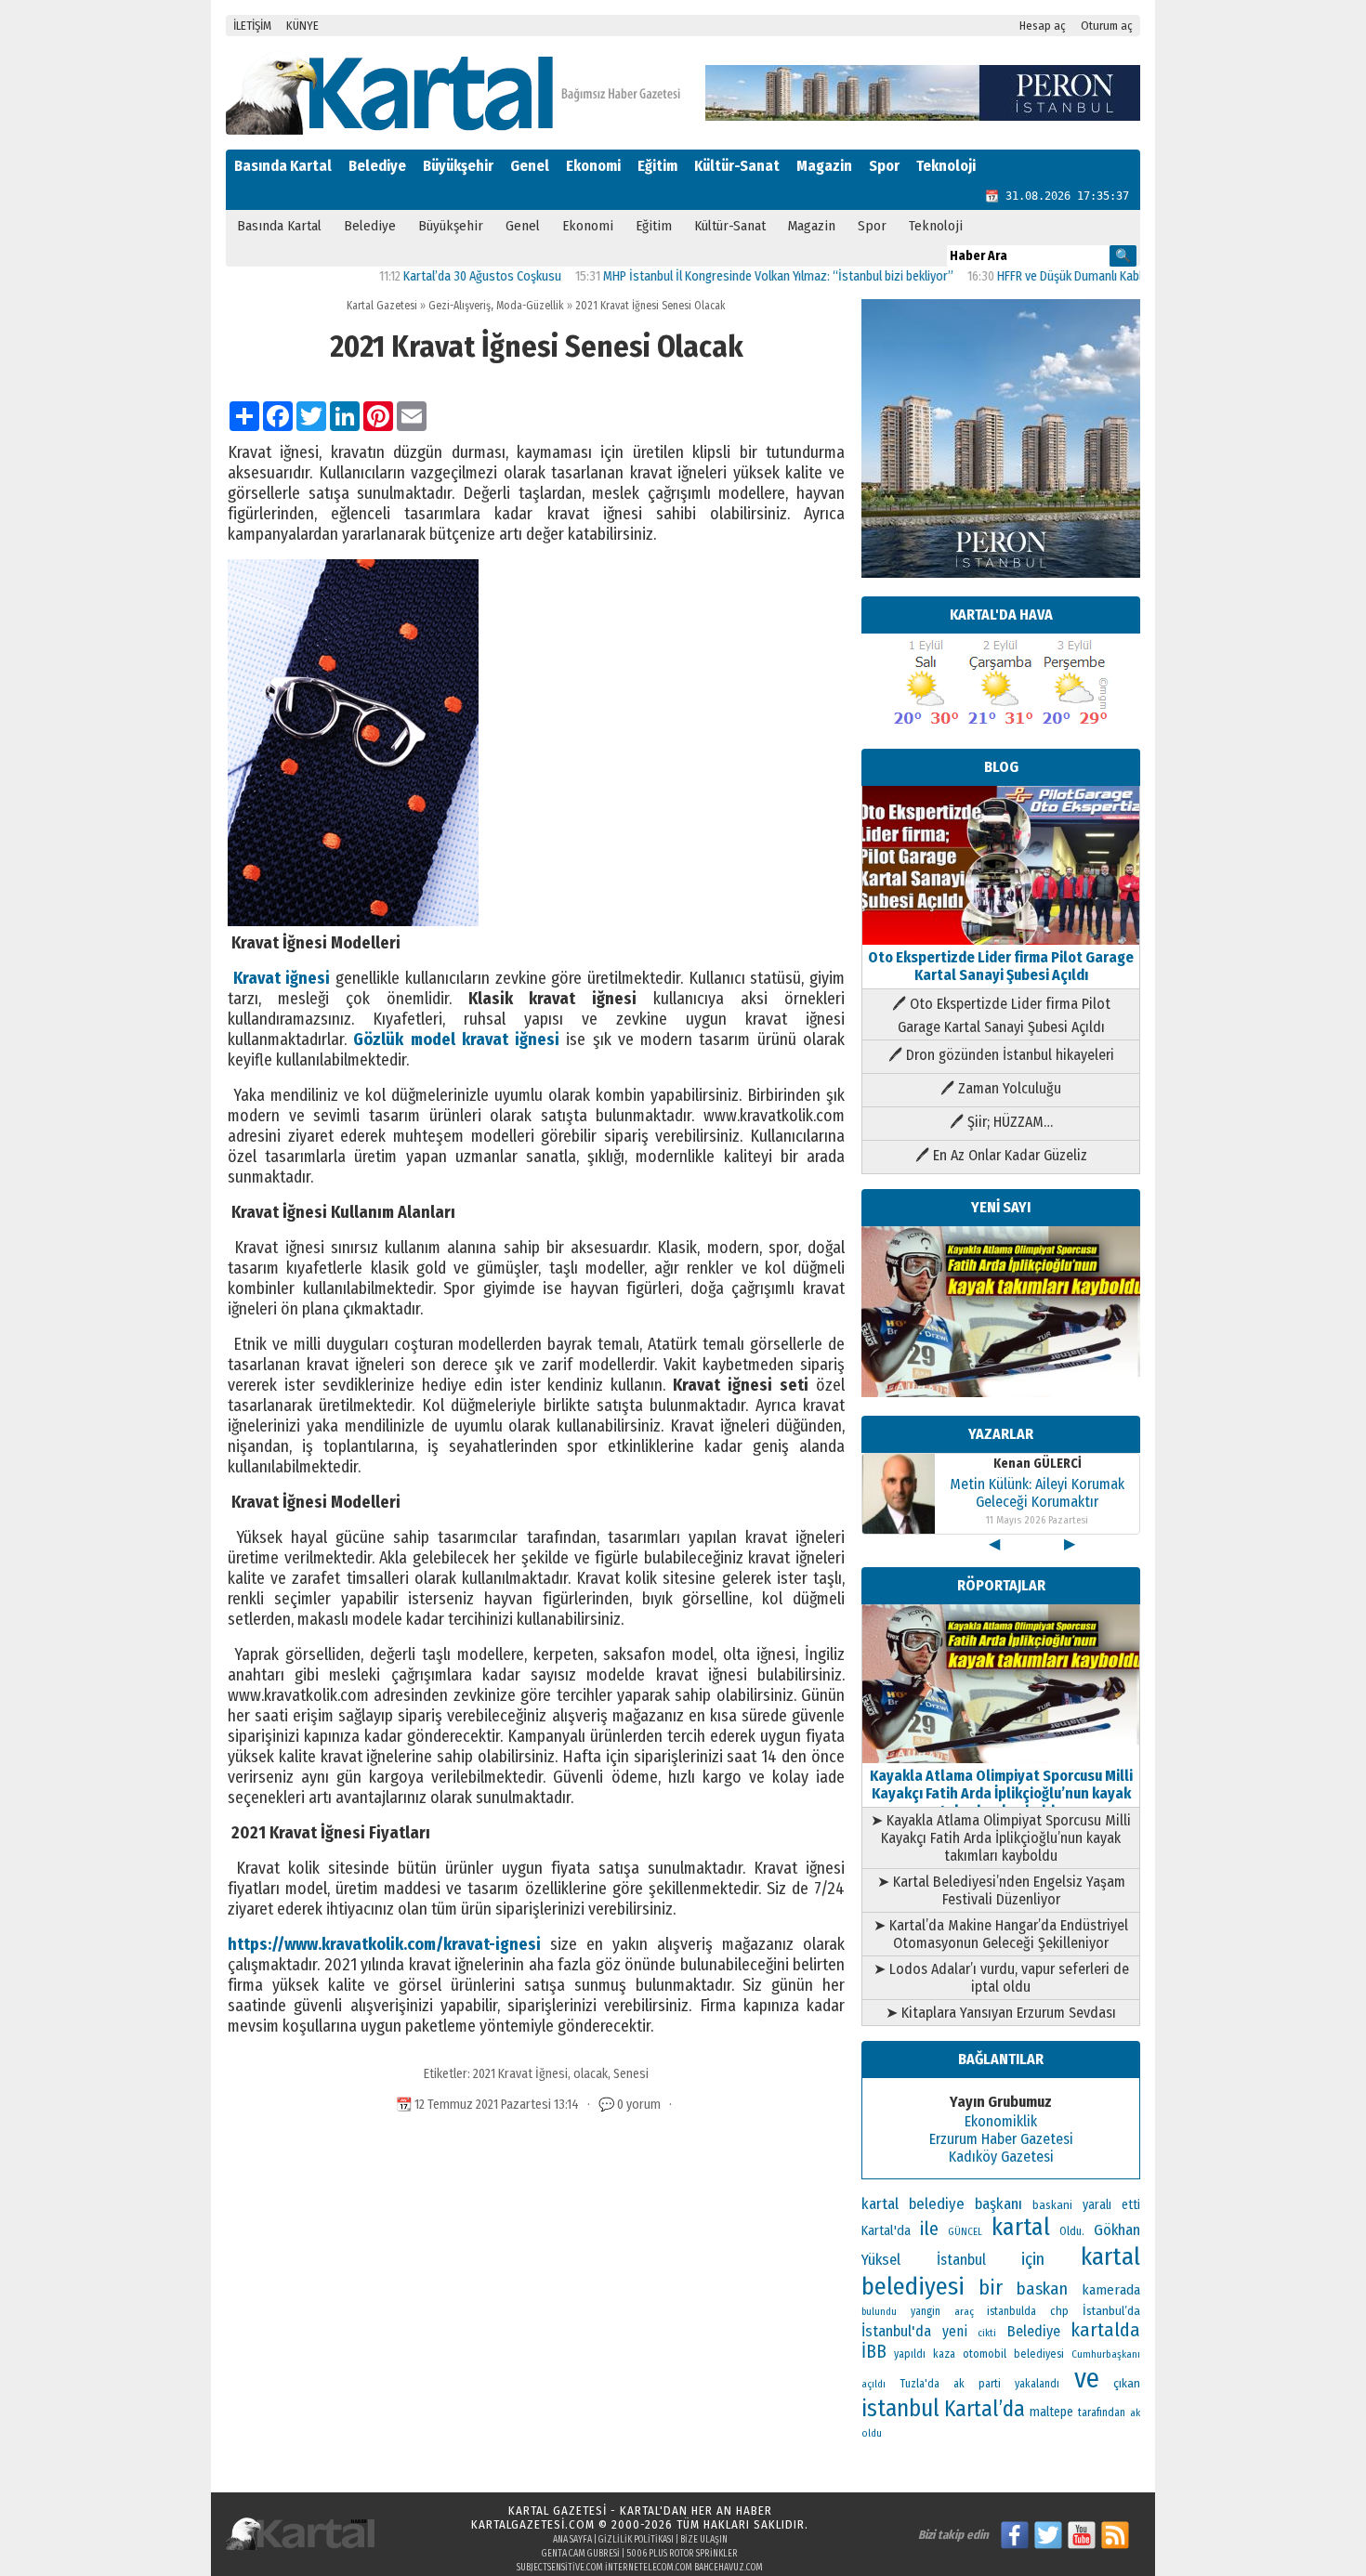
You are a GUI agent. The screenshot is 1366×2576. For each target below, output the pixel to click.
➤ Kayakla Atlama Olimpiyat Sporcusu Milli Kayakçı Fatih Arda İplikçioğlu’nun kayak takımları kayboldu (1001, 1838)
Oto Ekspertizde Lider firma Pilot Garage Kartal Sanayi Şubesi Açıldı (1001, 966)
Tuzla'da (920, 2384)
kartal (1021, 2227)
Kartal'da (886, 2230)
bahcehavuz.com (729, 2568)
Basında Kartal (283, 166)
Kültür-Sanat (737, 166)
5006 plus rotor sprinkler (682, 2554)
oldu (872, 2433)
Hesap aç (1043, 26)
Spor (884, 166)
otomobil (985, 2354)
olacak (591, 2074)
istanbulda (1011, 2311)
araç (964, 2311)
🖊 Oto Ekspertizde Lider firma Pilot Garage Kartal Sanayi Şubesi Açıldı (1001, 1015)
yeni (955, 2331)
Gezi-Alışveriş (460, 306)
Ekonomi (593, 166)
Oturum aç (1107, 26)
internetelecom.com (649, 2568)
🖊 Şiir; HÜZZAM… (1001, 1122)
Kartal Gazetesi (382, 306)
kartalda (1105, 2330)
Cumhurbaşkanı (1106, 2354)
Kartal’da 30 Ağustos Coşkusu (426, 276)
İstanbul (961, 2260)
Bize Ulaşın (704, 2540)
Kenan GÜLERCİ (1038, 1464)
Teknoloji (946, 166)
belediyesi (1039, 2354)
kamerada (1111, 2290)
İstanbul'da (896, 2331)
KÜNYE (302, 26)
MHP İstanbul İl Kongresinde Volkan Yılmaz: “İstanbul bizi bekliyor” (722, 276)
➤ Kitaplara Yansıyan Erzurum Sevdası (1001, 2013)
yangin (926, 2311)
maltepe (1051, 2412)
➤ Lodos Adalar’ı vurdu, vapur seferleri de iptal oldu (1001, 1978)
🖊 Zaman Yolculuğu (1001, 1088)
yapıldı (910, 2354)
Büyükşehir (458, 166)
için (1033, 2259)
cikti (987, 2333)
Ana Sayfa (572, 2540)
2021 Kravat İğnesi (520, 2074)
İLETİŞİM (252, 26)
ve (1087, 2379)
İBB (874, 2352)
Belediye (377, 166)
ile (929, 2229)
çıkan (1127, 2383)
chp (1059, 2311)
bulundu (879, 2312)
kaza (944, 2354)
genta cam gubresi (581, 2554)
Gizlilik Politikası (636, 2540)
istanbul (900, 2409)
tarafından (1102, 2413)
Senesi (631, 2074)
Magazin (824, 166)
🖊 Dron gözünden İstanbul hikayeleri (1001, 1055)
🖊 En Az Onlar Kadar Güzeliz (1001, 1155)
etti (1131, 2205)
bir (991, 2288)
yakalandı (1037, 2384)
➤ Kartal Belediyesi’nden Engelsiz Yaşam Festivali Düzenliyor (1001, 1890)
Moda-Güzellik (530, 306)
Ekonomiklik (1001, 2121)
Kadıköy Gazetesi (1001, 2157)
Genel (530, 166)
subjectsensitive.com (560, 2568)
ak (1135, 2413)
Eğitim (657, 166)
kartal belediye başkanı (942, 2203)
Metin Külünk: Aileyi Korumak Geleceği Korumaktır (1037, 1493)
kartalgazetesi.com (533, 2524)
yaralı (1097, 2205)
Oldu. (1072, 2231)
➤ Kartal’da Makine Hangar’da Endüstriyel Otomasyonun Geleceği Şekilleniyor (1001, 1934)
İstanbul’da (1111, 2311)
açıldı (873, 2384)
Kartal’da (985, 2409)
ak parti (977, 2383)
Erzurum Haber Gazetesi (1001, 2139)
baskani (1052, 2205)
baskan (1042, 2289)
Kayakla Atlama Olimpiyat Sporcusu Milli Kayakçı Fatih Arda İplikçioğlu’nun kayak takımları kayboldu (1001, 1793)
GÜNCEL (965, 2232)
